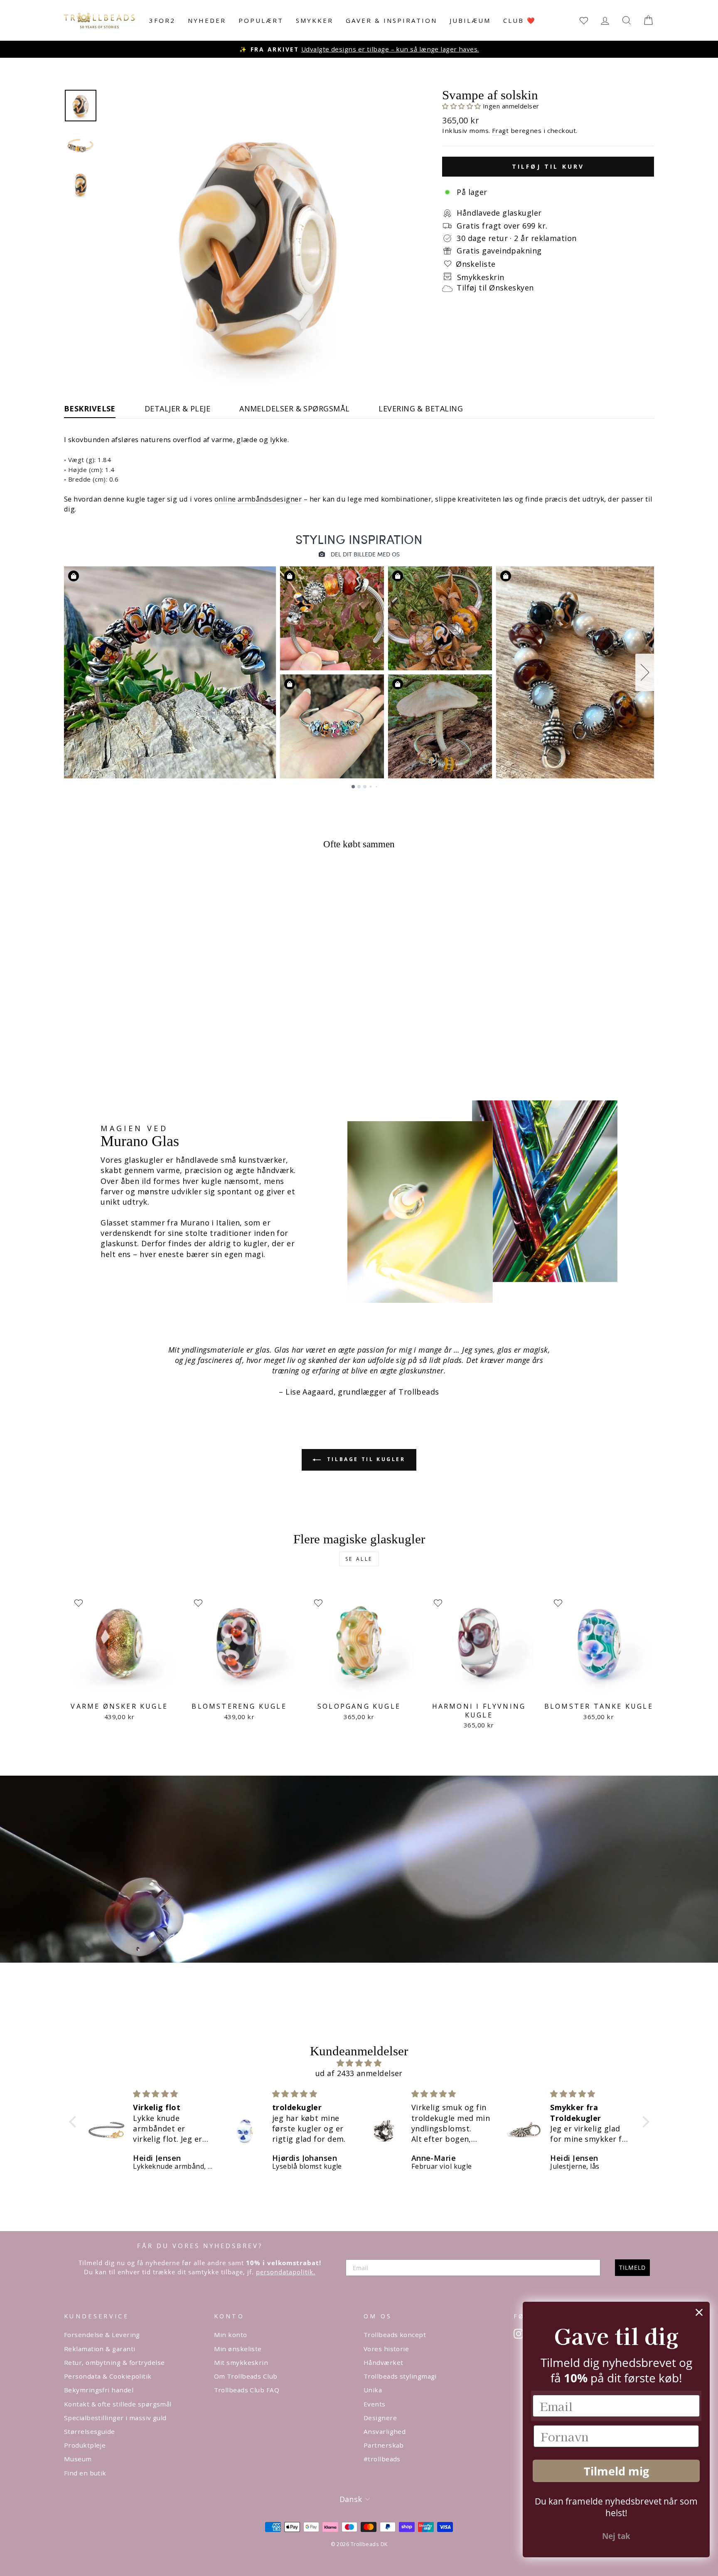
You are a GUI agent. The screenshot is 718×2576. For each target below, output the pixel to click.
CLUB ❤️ (520, 20)
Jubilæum (470, 20)
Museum (78, 2459)
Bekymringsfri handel (99, 2390)
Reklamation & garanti (100, 2349)
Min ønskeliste (238, 2349)
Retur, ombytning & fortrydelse (114, 2362)
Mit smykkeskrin (241, 2362)
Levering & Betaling (421, 408)
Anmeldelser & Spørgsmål (294, 408)
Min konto (231, 2335)
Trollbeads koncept (395, 2335)
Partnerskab (384, 2445)
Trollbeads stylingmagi (400, 2376)
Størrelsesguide (90, 2431)
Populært (261, 20)
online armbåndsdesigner (258, 499)
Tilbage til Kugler (365, 1459)
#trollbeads (382, 2459)
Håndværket (384, 2362)
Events (375, 2404)
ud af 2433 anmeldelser (359, 2073)
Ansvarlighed (385, 2431)
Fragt (500, 130)
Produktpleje (85, 2445)
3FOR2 (162, 20)
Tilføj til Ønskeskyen (495, 288)
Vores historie (386, 2349)
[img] (359, 2063)
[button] (462, 106)
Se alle (359, 1559)
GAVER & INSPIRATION (391, 20)
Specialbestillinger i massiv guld (115, 2418)
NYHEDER (207, 20)
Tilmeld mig (616, 2471)
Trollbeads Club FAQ (247, 2390)
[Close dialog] (699, 2312)
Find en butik (85, 2473)
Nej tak (616, 2536)
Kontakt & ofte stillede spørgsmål (118, 2404)
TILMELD (632, 2267)
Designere (380, 2418)
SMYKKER (315, 20)
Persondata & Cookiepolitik (108, 2376)
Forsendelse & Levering (102, 2335)
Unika (373, 2390)
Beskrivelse (90, 408)
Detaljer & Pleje (177, 408)
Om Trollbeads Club (246, 2376)
